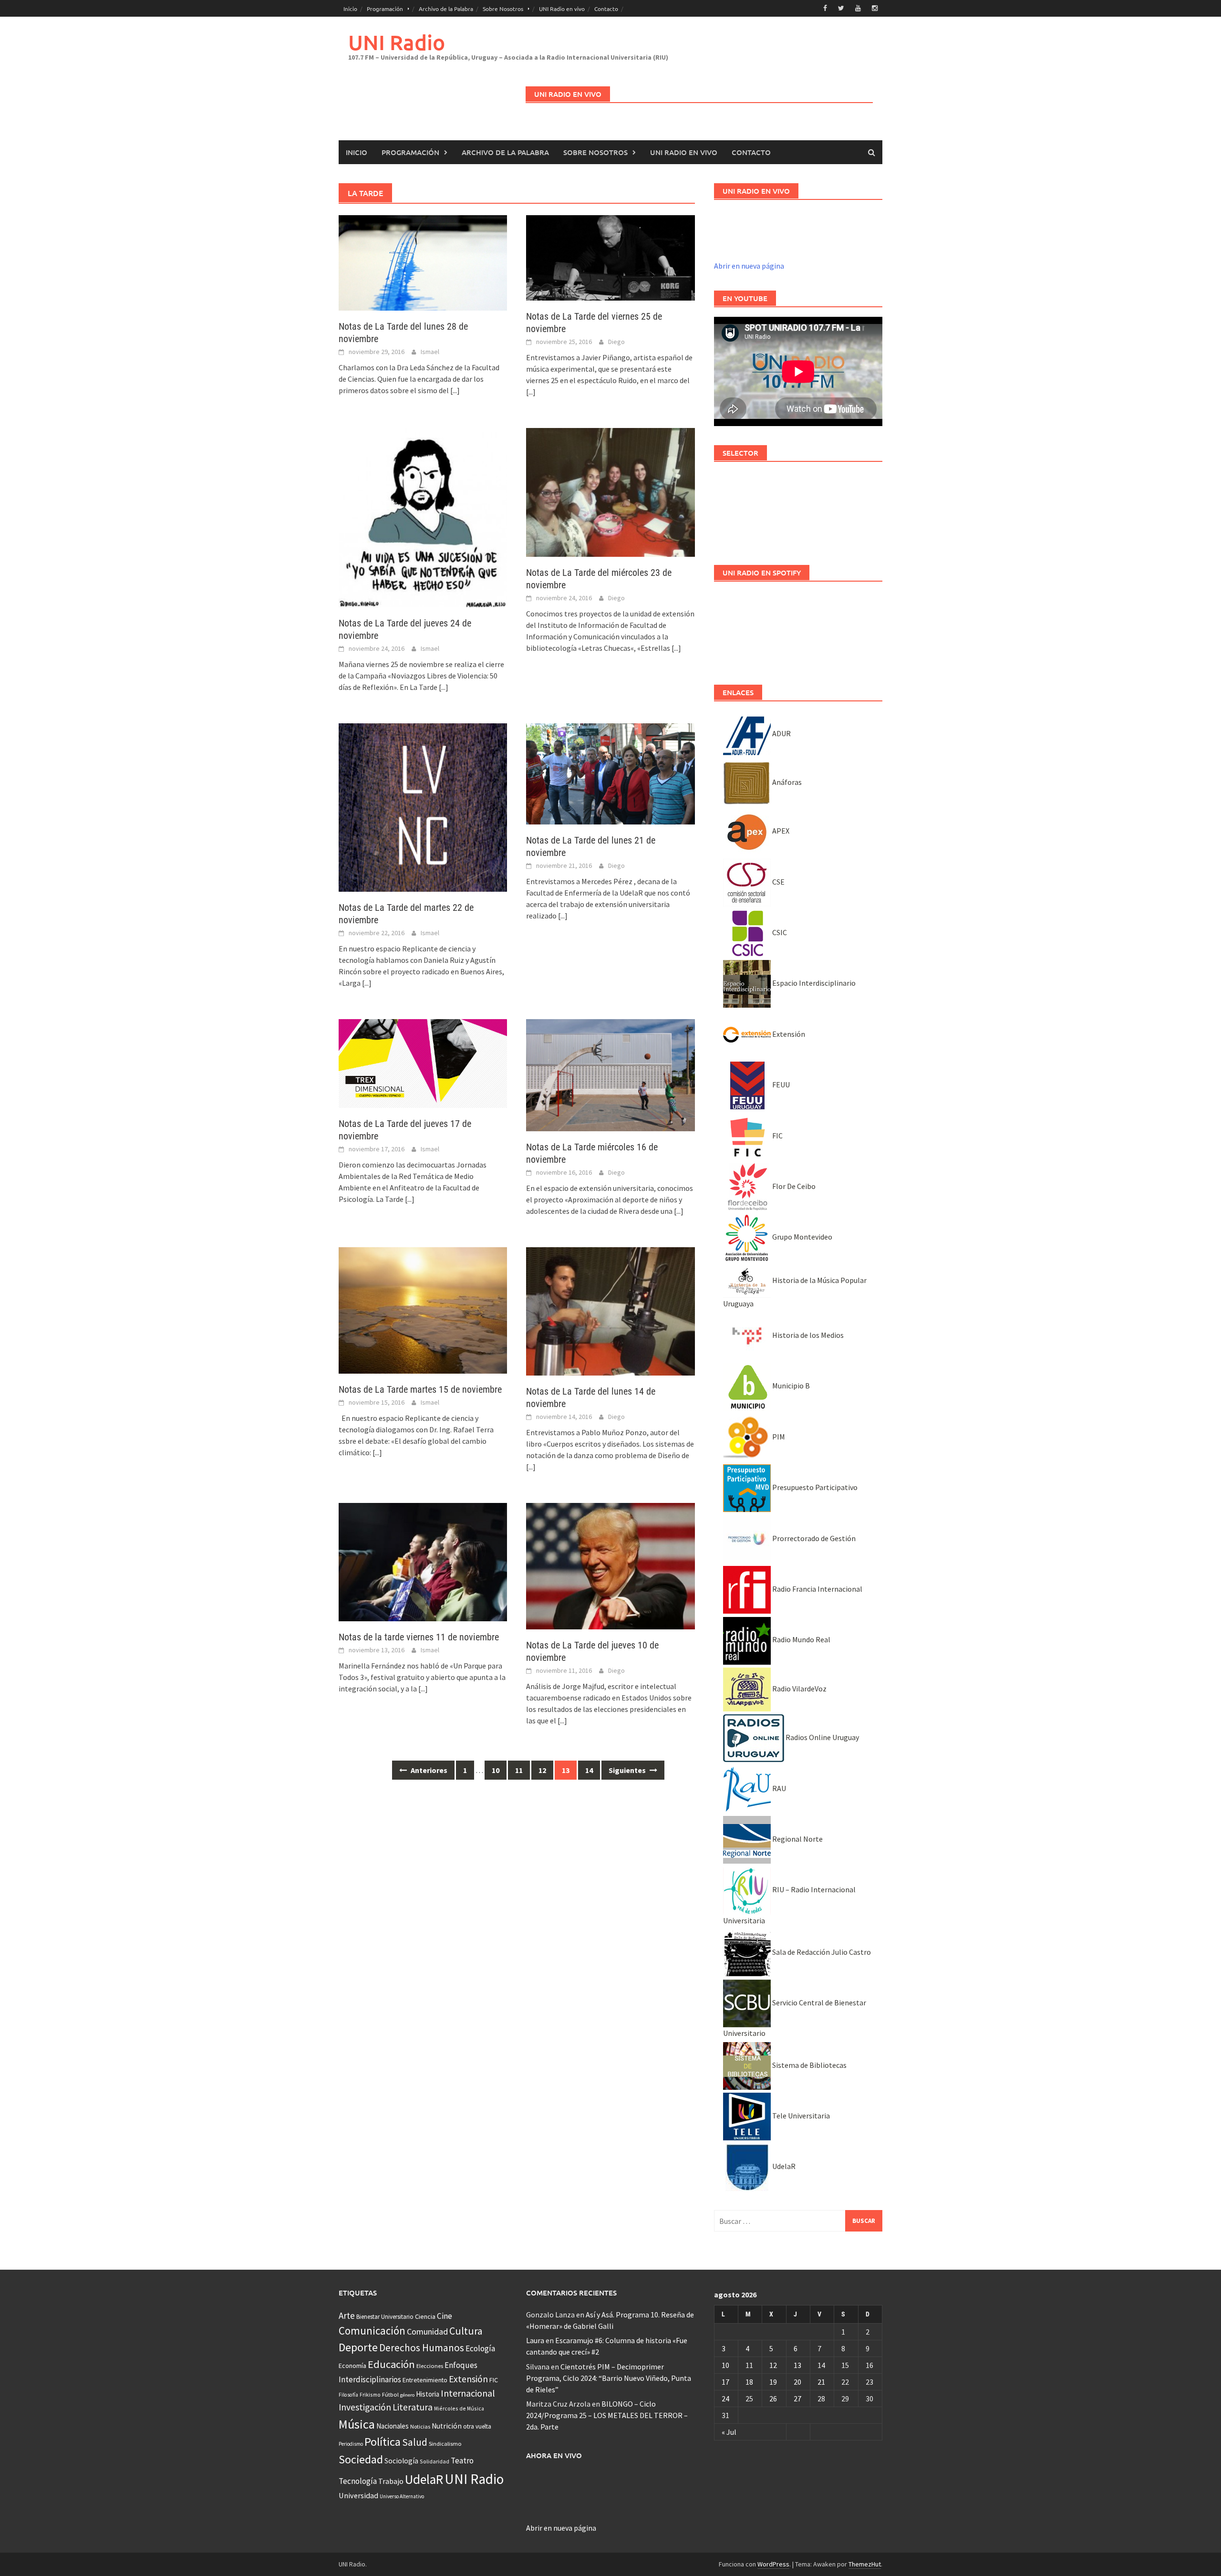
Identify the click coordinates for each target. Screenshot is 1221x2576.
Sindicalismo (445, 2444)
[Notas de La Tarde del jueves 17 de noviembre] (423, 1063)
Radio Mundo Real (801, 1639)
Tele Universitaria (800, 2116)
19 (773, 2382)
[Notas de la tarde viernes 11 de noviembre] (423, 1561)
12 (542, 1770)
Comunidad (427, 2331)
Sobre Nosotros (503, 9)
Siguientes (628, 1770)
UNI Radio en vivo (562, 9)
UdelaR (783, 2166)
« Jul (729, 2432)
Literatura (413, 2407)
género (407, 2395)
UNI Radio (397, 42)
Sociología (401, 2461)
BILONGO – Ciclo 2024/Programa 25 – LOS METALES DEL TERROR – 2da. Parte (607, 2415)
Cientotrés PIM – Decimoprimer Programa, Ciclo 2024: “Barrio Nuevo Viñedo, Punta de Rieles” (609, 2378)
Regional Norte (797, 1839)
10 (496, 1770)
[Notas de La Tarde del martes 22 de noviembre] (423, 806)
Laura (535, 2340)
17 (725, 2382)
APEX (780, 831)
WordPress (773, 2564)
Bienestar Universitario (385, 2317)
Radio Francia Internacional (817, 1589)
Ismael (430, 352)
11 (519, 1770)
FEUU (780, 1085)
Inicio (350, 9)
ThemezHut (865, 2564)
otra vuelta (477, 2426)
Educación (391, 2364)
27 (797, 2399)
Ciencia (425, 2316)
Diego (616, 342)
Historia (428, 2394)
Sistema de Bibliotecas (809, 2065)
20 (797, 2382)
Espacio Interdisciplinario (813, 983)
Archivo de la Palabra (446, 9)
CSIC (779, 932)
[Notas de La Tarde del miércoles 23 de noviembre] (610, 491)
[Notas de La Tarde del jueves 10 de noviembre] (610, 1565)
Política (383, 2442)
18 (749, 2382)
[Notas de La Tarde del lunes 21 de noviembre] (610, 773)
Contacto (606, 9)
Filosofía (348, 2395)
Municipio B (790, 1386)
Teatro (462, 2461)
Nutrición (447, 2426)
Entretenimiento (425, 2380)
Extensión (788, 1034)
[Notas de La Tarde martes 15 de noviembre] (423, 1309)
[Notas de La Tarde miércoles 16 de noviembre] (610, 1074)
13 (797, 2365)
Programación (385, 9)
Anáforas (786, 782)
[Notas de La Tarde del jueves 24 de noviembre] (423, 517)
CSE (778, 882)
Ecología (480, 2348)
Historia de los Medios (807, 1335)
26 (773, 2399)
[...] (455, 390)
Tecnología (358, 2481)
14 (589, 1770)
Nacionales (393, 2426)
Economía (352, 2366)
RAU (778, 1788)
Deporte (358, 2347)
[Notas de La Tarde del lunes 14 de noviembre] (610, 1310)
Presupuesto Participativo (814, 1487)
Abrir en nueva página (749, 266)
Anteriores (428, 1770)
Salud (415, 2442)
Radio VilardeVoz (799, 1689)
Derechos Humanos (422, 2348)
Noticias (420, 2426)
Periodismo (351, 2444)
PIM (778, 1437)
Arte (347, 2315)
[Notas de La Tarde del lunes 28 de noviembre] (423, 262)
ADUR (781, 733)
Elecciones (430, 2366)
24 (725, 2399)
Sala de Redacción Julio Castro (821, 1952)
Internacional (468, 2393)
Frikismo (370, 2394)
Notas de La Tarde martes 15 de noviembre (420, 1389)
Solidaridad (435, 2461)
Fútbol (390, 2394)
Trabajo (391, 2481)
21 (821, 2382)
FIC (777, 1136)
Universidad (358, 2495)
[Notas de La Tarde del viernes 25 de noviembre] (610, 257)
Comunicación (372, 2331)
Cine (445, 2316)
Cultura (466, 2331)
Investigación (365, 2407)
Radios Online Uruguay (822, 1737)
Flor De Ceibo (793, 1186)
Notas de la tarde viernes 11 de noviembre (419, 1637)
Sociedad (361, 2459)
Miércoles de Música (459, 2408)
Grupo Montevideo (802, 1237)
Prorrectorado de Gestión (813, 1538)
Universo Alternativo (402, 2496)
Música (357, 2424)
